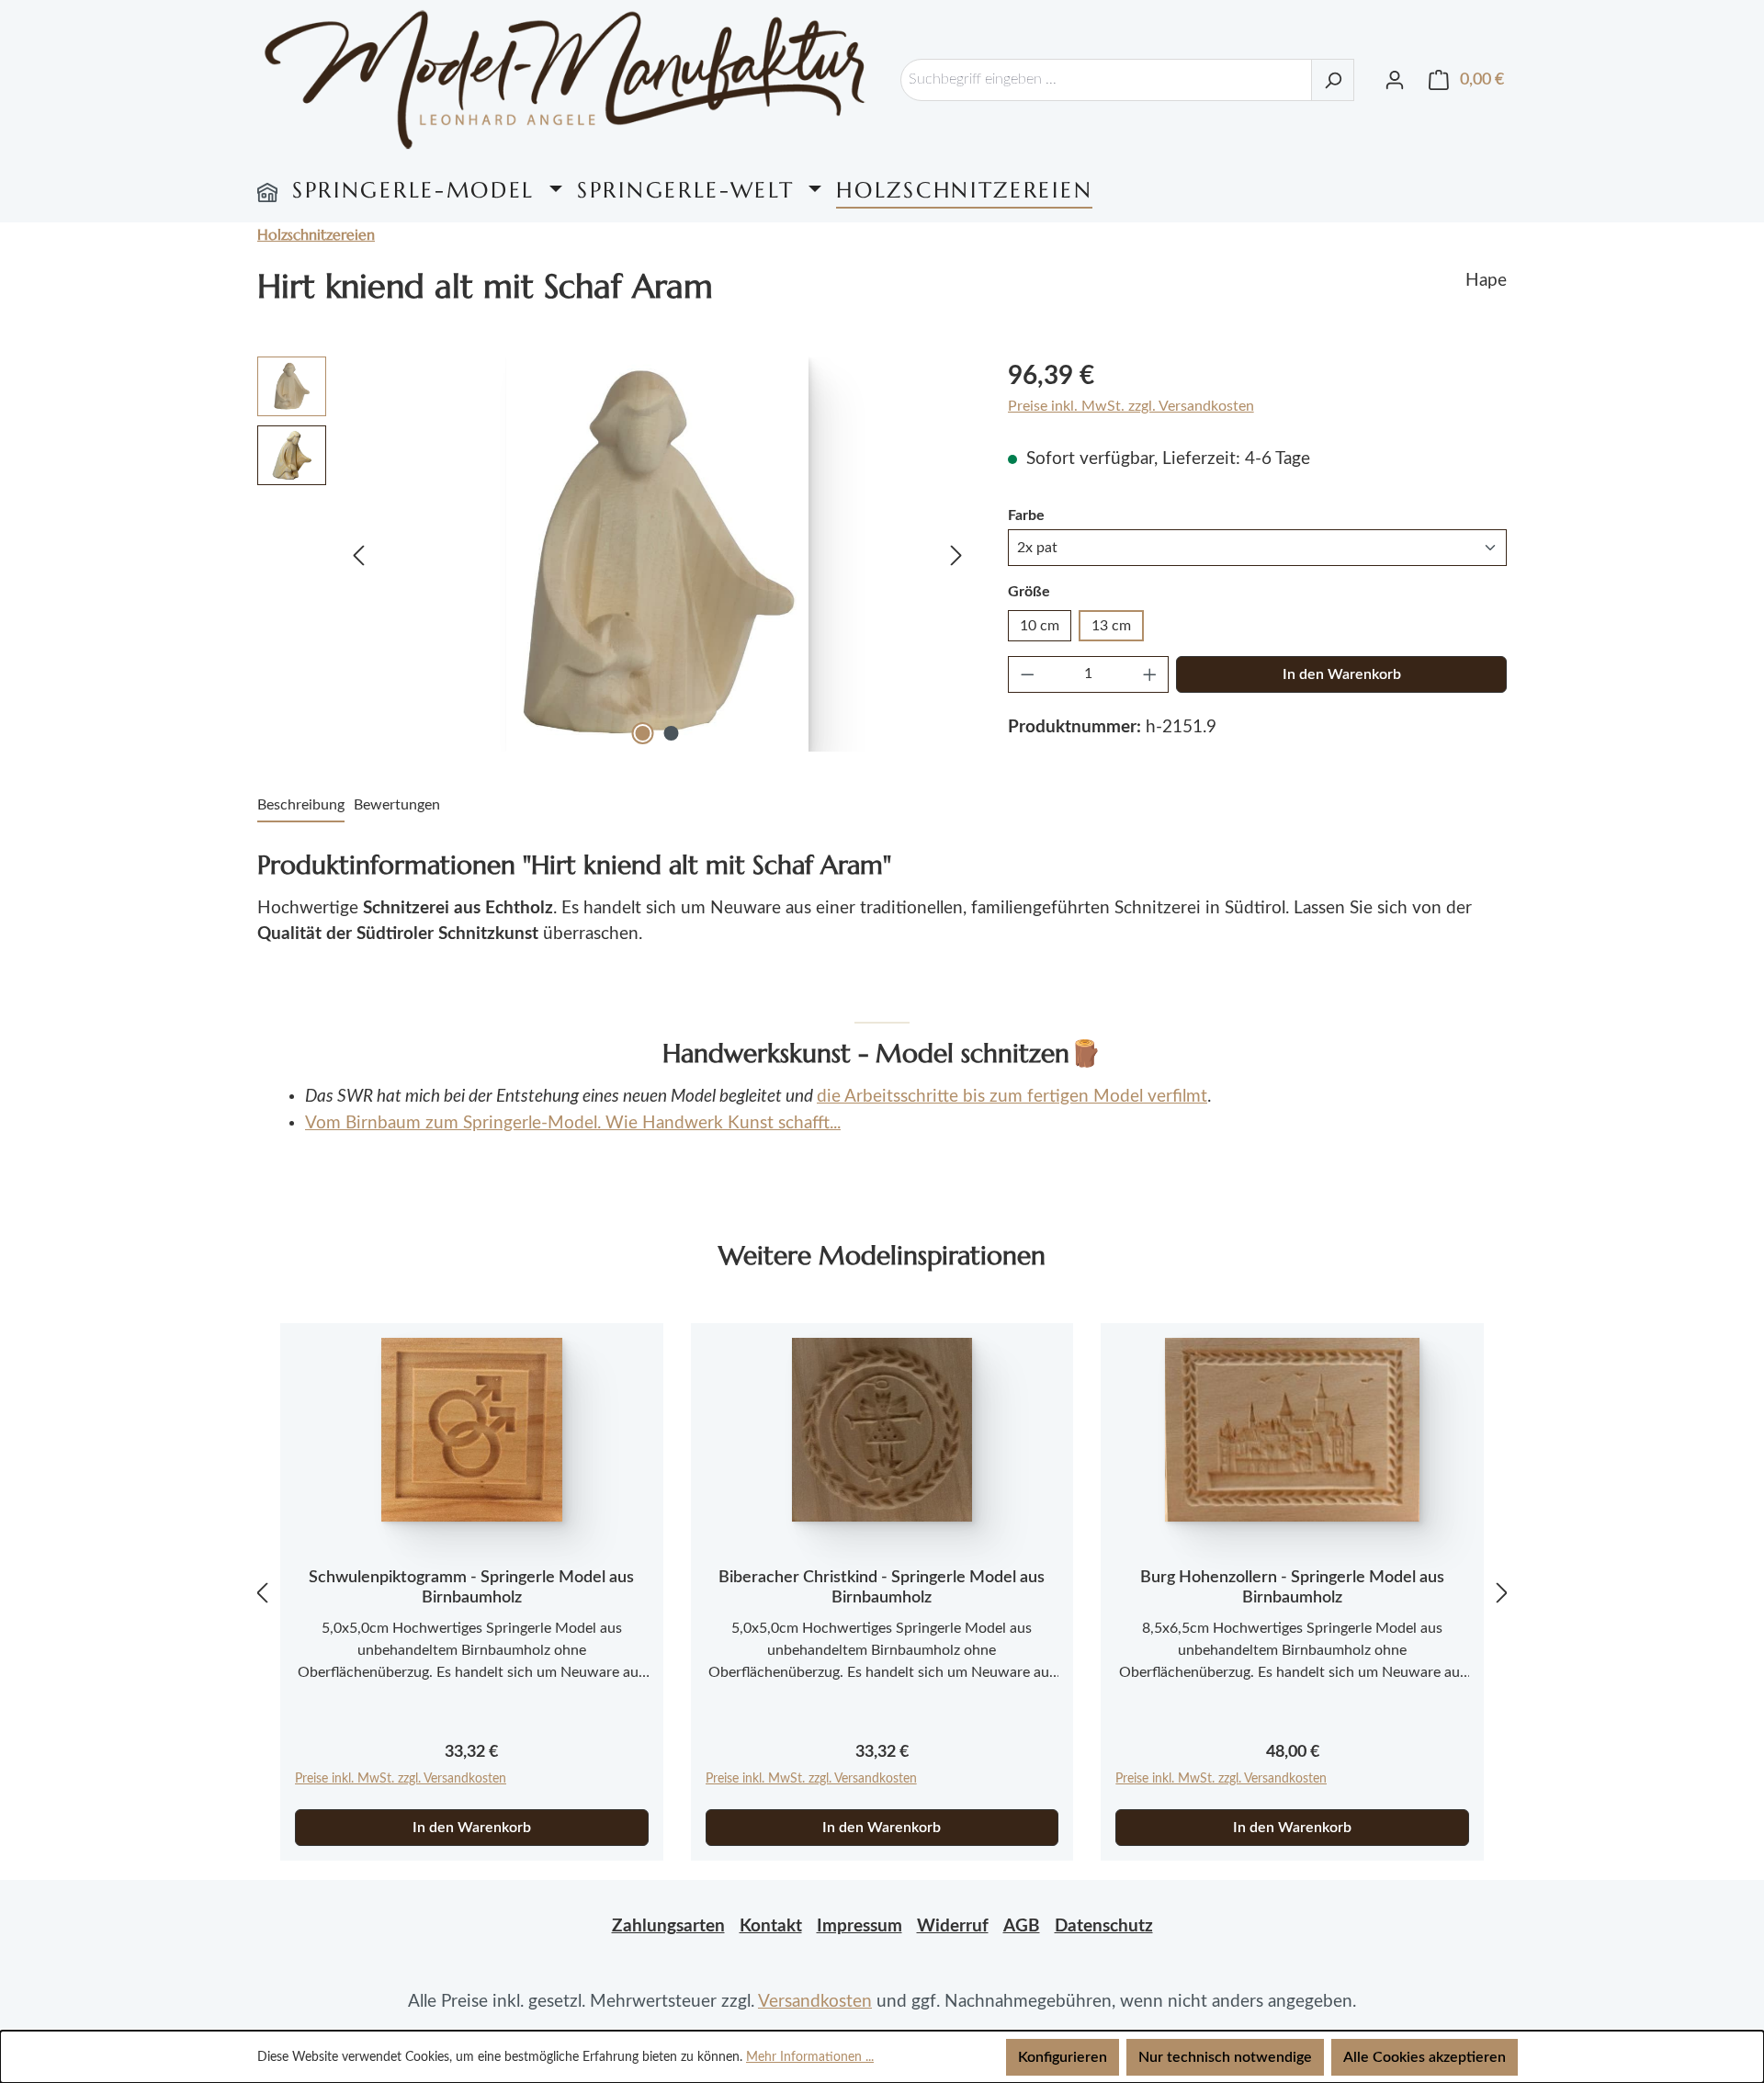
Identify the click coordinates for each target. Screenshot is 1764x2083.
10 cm (1040, 626)
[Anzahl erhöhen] (1150, 674)
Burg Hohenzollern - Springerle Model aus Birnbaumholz (1292, 1588)
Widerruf (953, 1926)
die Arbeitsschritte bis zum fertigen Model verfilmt (1012, 1097)
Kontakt (771, 1926)
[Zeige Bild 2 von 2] (672, 733)
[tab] (301, 806)
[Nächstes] (956, 555)
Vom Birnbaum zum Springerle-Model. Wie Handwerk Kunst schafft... (573, 1123)
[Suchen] (1333, 80)
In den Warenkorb (1342, 674)
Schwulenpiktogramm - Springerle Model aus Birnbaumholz (471, 1588)
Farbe (1026, 515)
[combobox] (1106, 80)
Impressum (859, 1926)
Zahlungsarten (668, 1926)
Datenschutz (1104, 1926)
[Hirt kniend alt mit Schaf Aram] (657, 554)
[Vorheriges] (358, 555)
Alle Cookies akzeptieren (1425, 2057)
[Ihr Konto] (1395, 80)
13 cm (1111, 626)
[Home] (267, 190)
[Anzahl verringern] (1027, 674)
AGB (1022, 1926)
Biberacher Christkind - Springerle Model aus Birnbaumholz (882, 1588)
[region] (614, 554)
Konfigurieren (1063, 2057)
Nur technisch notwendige (1225, 2057)
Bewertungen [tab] (397, 805)
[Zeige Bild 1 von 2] (643, 733)
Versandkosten (815, 2002)
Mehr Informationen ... (810, 2057)
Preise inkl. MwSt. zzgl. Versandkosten (1131, 406)
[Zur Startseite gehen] (565, 79)
